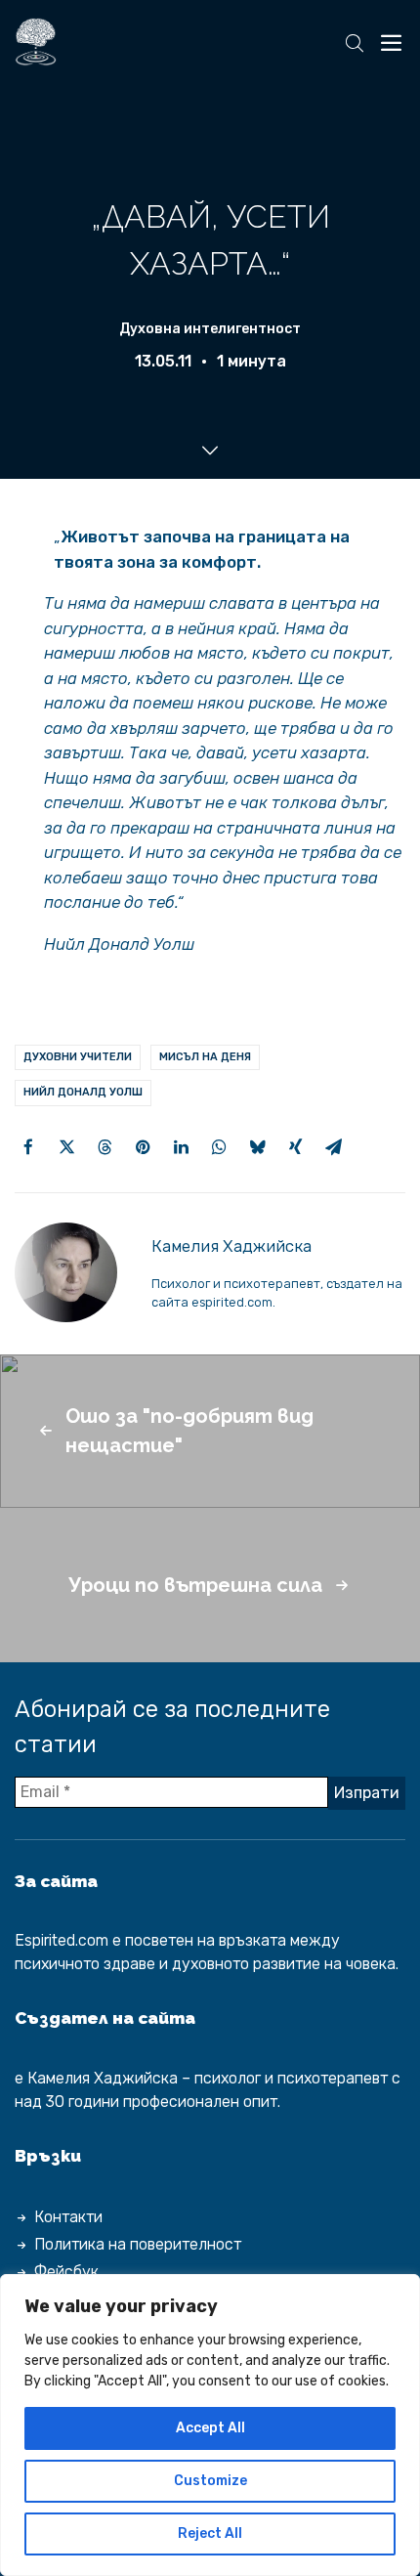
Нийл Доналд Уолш (83, 1092)
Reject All (210, 2533)
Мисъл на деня (205, 1057)
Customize (210, 2481)
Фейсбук (66, 2272)
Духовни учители (78, 1057)
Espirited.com (62, 1940)
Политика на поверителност (138, 2244)
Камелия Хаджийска (231, 1246)
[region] (210, 2425)
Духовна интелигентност (210, 329)
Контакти (68, 2217)
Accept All (210, 2428)
